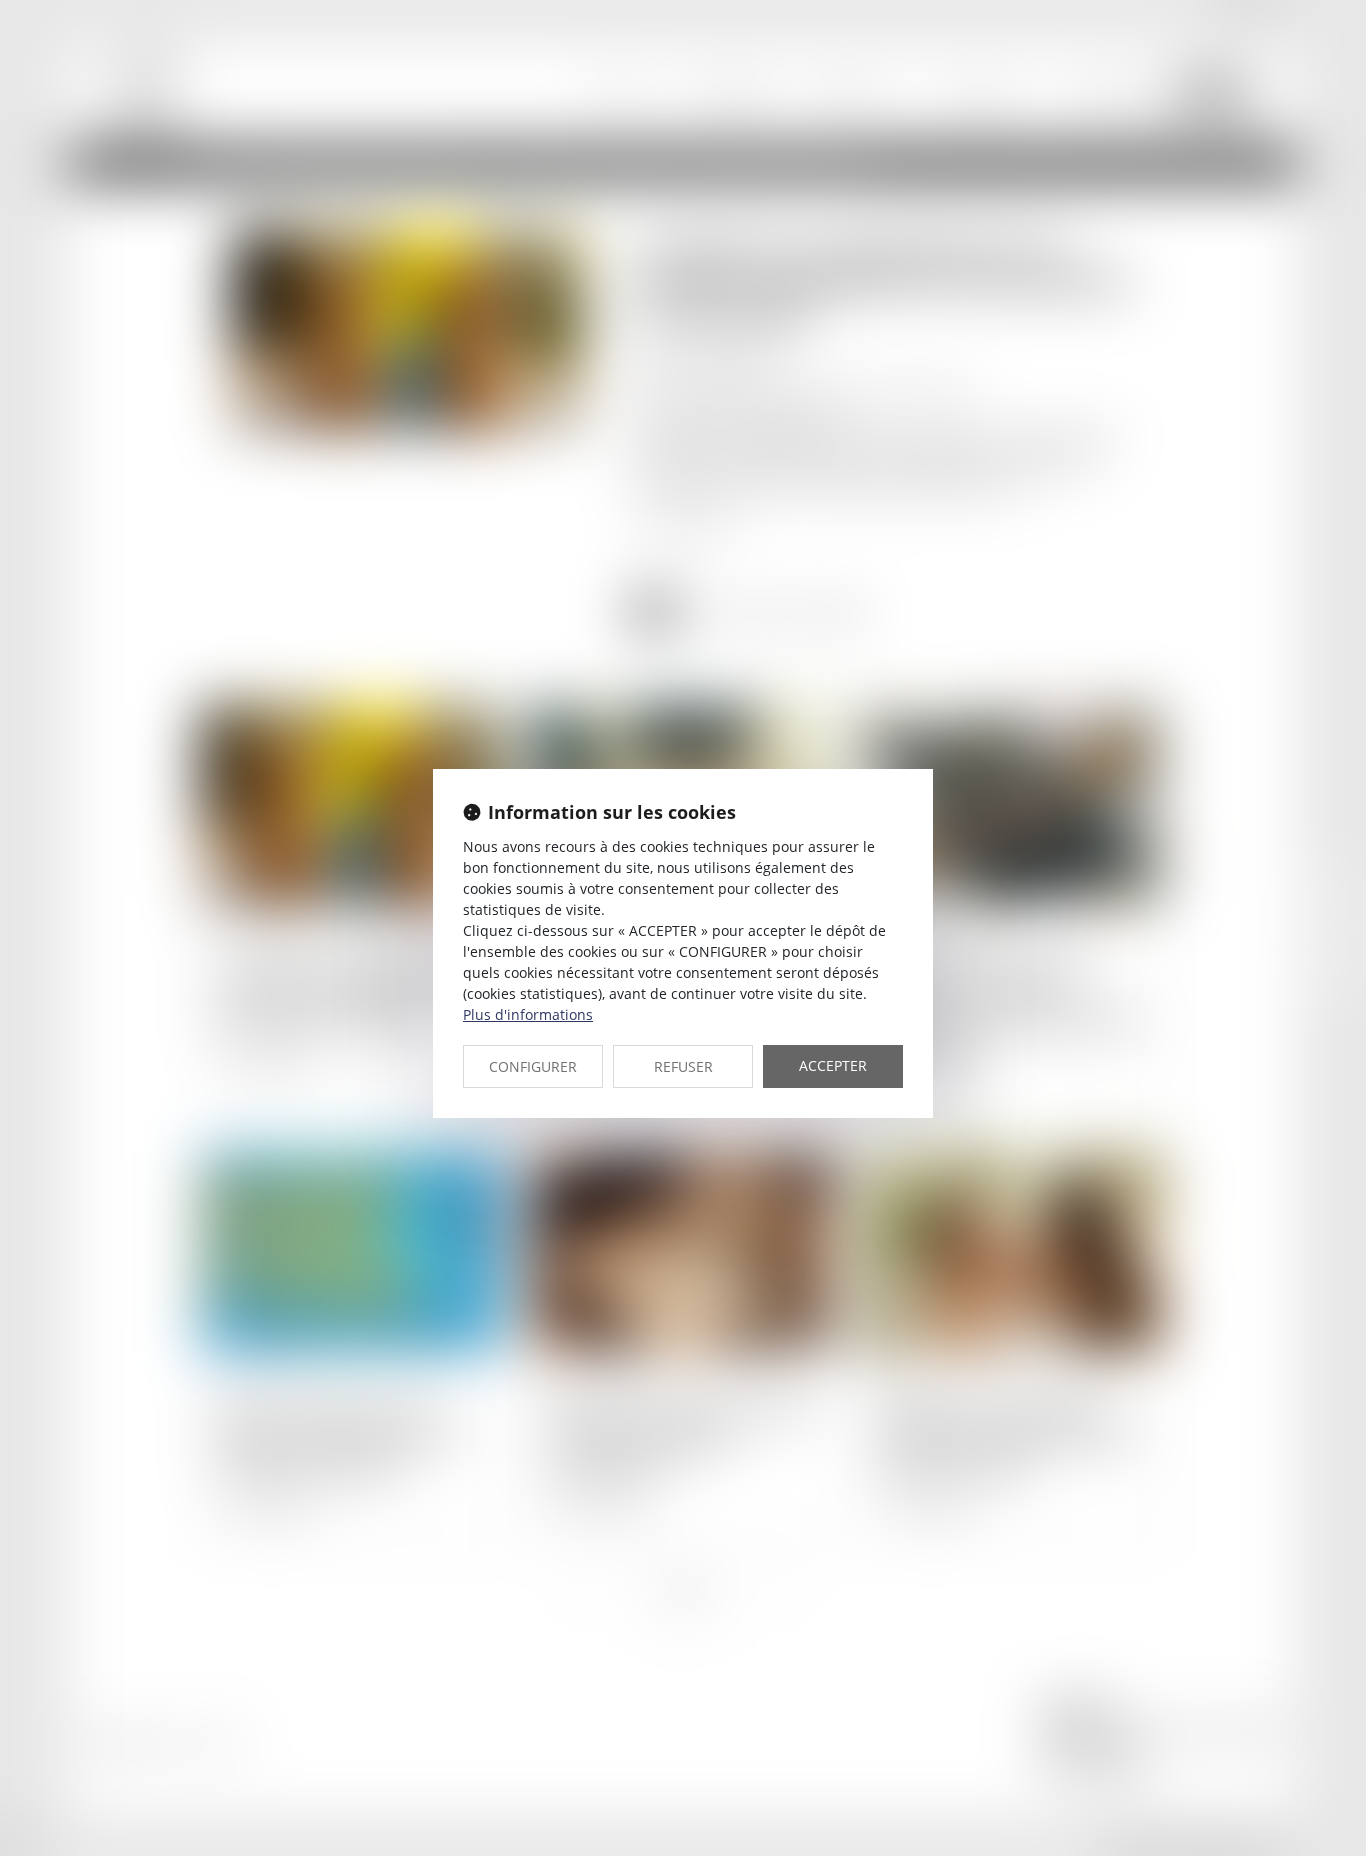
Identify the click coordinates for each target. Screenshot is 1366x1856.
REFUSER (683, 1066)
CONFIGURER (533, 1066)
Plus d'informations (528, 1014)
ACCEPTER (833, 1065)
